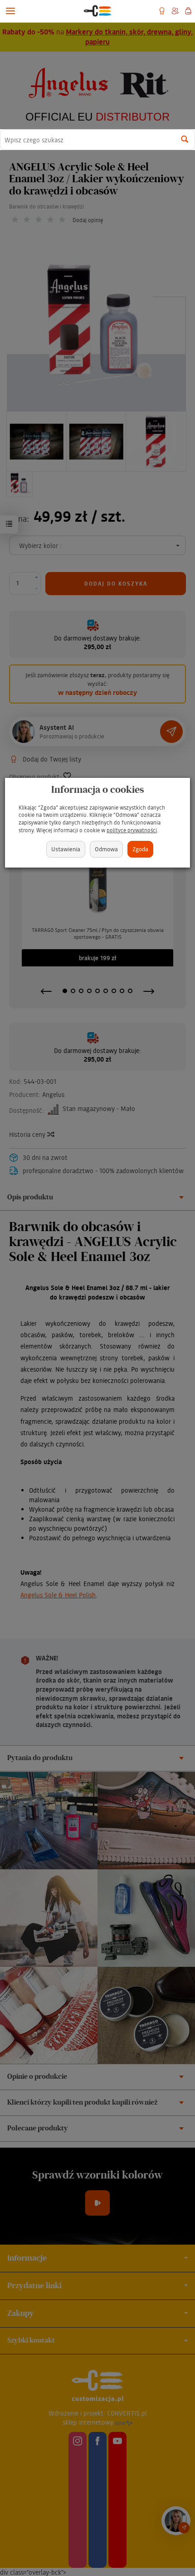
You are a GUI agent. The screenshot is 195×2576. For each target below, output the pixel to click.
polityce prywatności (132, 830)
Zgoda (140, 849)
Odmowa (106, 849)
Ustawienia (66, 849)
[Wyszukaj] (185, 140)
